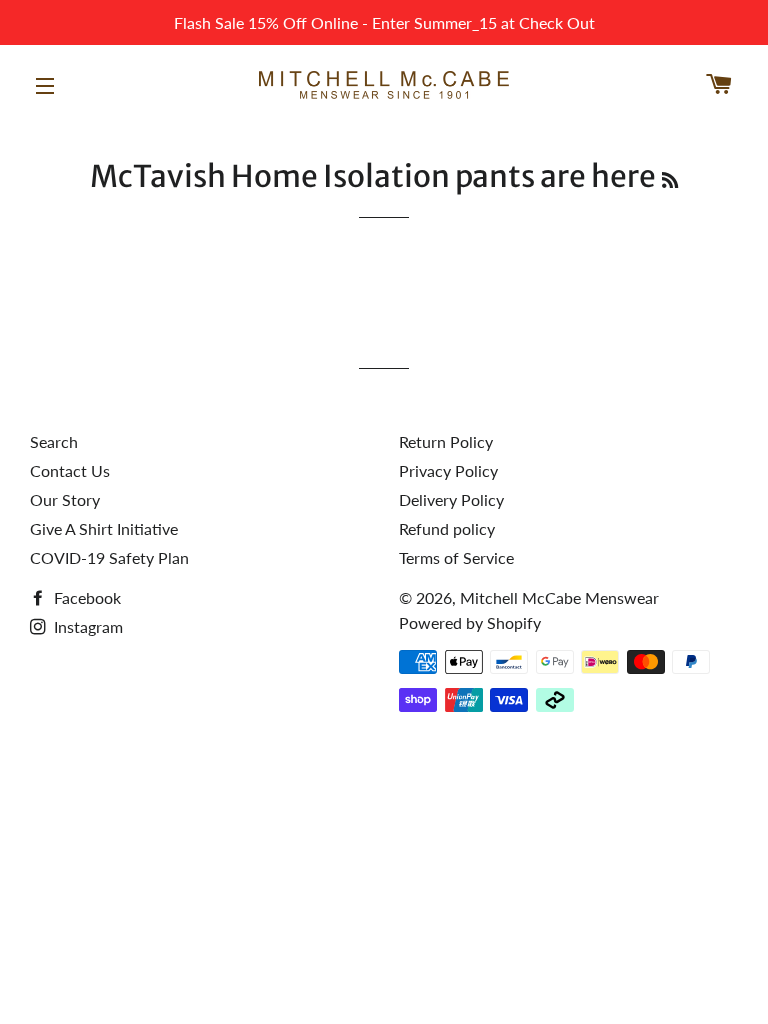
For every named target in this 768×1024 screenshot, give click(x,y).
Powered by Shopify (470, 622)
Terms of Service (456, 557)
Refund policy (447, 528)
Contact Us (70, 470)
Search (54, 441)
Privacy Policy (448, 470)
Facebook (85, 597)
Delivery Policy (451, 499)
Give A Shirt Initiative (104, 528)
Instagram (86, 626)
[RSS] (670, 180)
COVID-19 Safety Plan (109, 557)
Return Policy (446, 441)
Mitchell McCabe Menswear (559, 597)
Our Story (65, 499)
